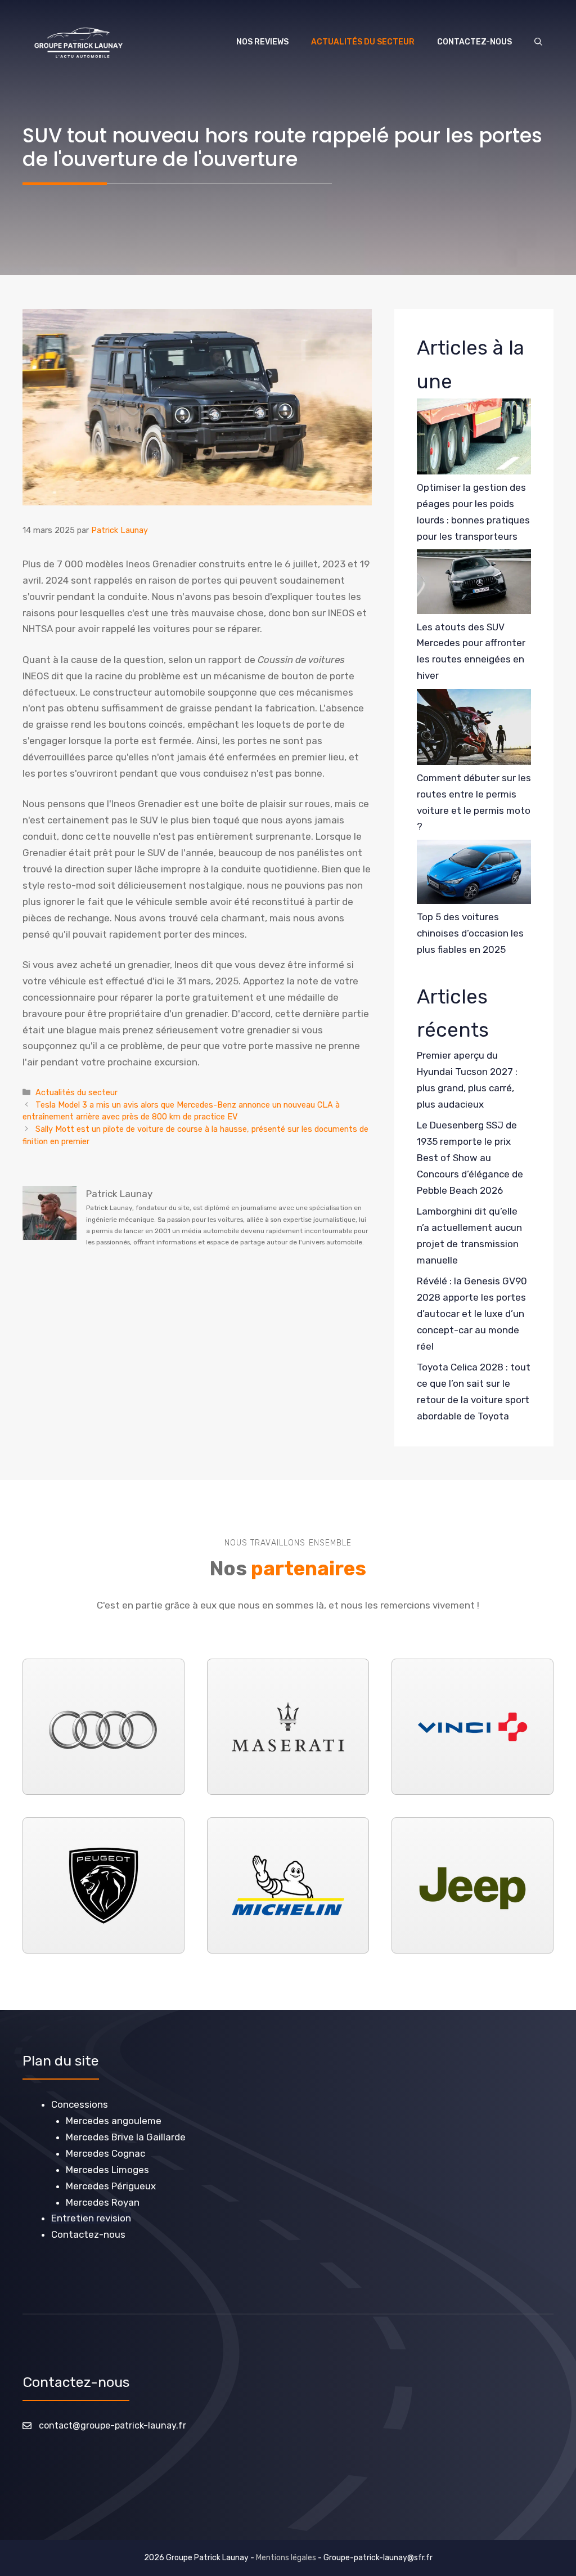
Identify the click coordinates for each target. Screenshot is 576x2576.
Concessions (80, 2104)
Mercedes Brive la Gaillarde (126, 2137)
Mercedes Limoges (107, 2170)
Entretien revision (91, 2218)
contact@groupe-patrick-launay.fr (112, 2425)
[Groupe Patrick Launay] (78, 42)
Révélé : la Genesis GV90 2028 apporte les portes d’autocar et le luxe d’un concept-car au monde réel (472, 1314)
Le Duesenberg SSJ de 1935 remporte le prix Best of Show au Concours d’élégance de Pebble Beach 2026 (470, 1158)
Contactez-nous (474, 42)
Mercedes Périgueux (111, 2186)
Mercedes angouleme (114, 2121)
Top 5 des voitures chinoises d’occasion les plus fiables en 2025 (470, 933)
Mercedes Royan (103, 2202)
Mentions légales (286, 2558)
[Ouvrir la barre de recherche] (538, 42)
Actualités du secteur (363, 42)
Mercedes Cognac (105, 2153)
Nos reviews (262, 42)
